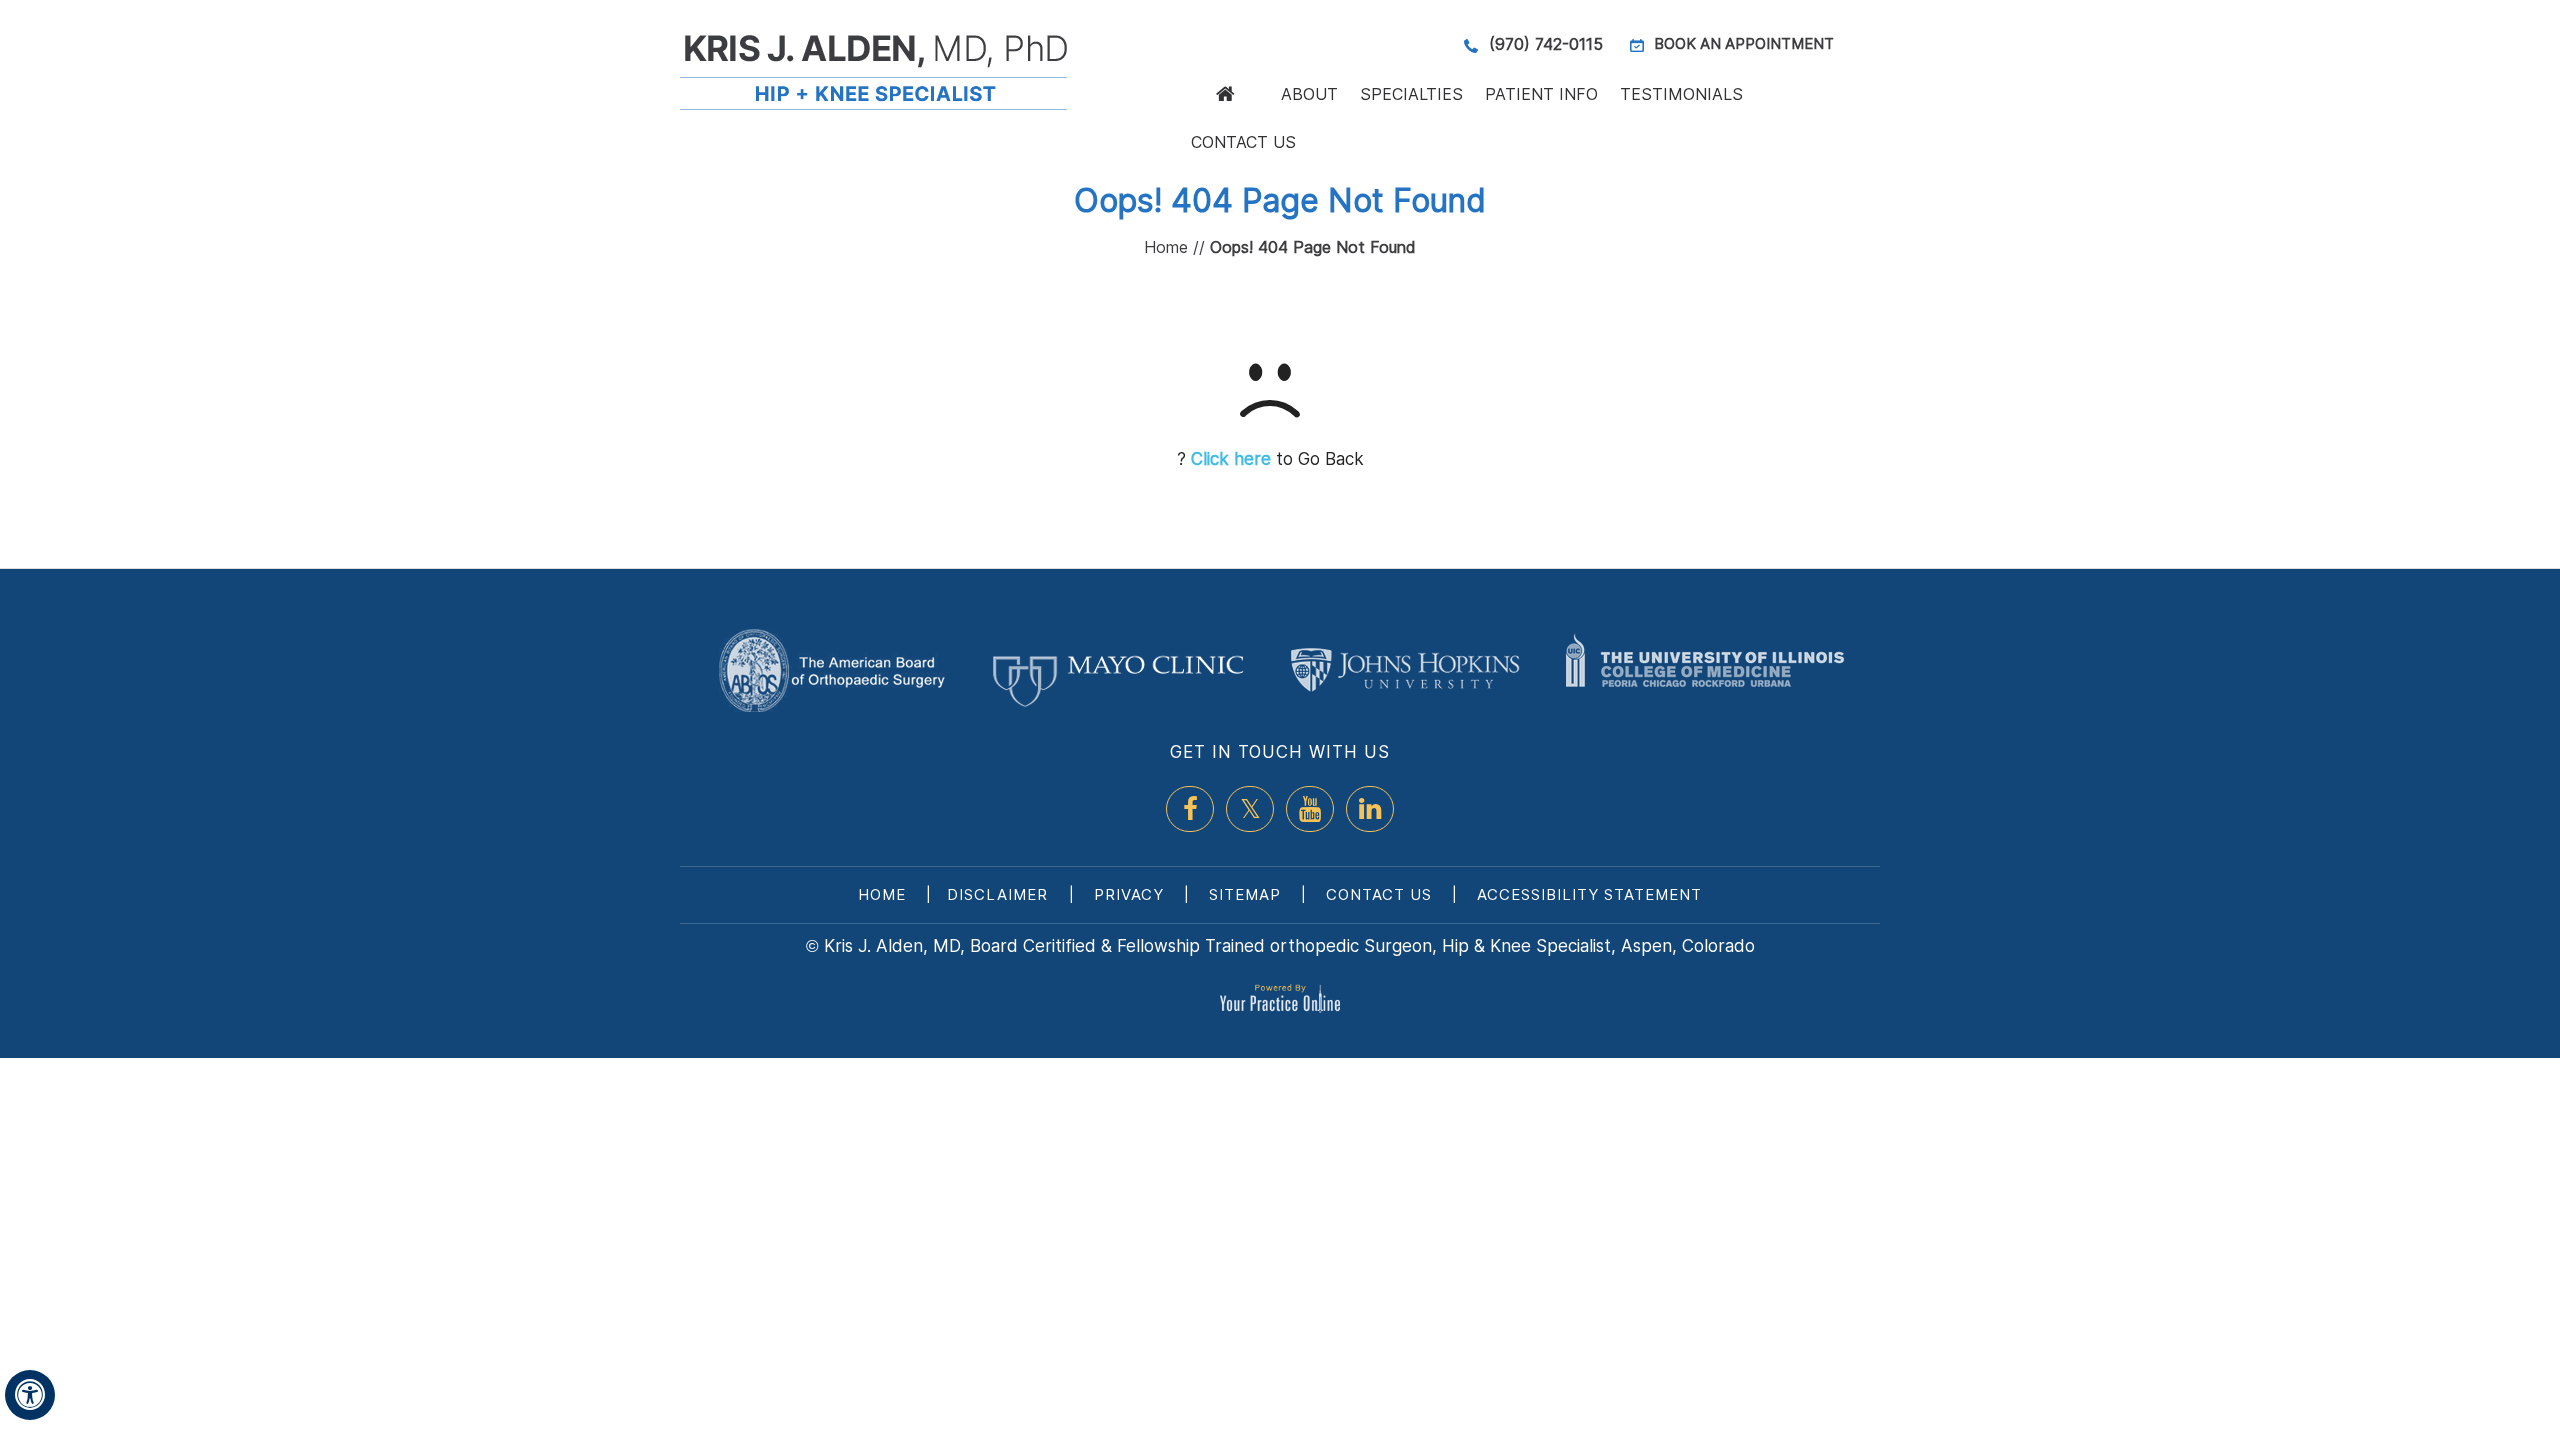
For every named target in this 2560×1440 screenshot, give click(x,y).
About (1309, 94)
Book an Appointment (1744, 43)
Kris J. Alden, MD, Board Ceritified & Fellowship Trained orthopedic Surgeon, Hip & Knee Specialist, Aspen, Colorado (1289, 946)
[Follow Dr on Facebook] (1190, 809)
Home (1225, 94)
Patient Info (1541, 94)
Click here (1231, 459)
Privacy (1129, 894)
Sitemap (1245, 894)
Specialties (1411, 94)
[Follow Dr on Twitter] (1250, 809)
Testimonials (1681, 94)
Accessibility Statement (1589, 894)
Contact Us (1243, 142)
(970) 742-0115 (1546, 44)
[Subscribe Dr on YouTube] (1310, 809)
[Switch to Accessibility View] (30, 1395)
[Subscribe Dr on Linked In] (1370, 809)
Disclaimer (1000, 894)
